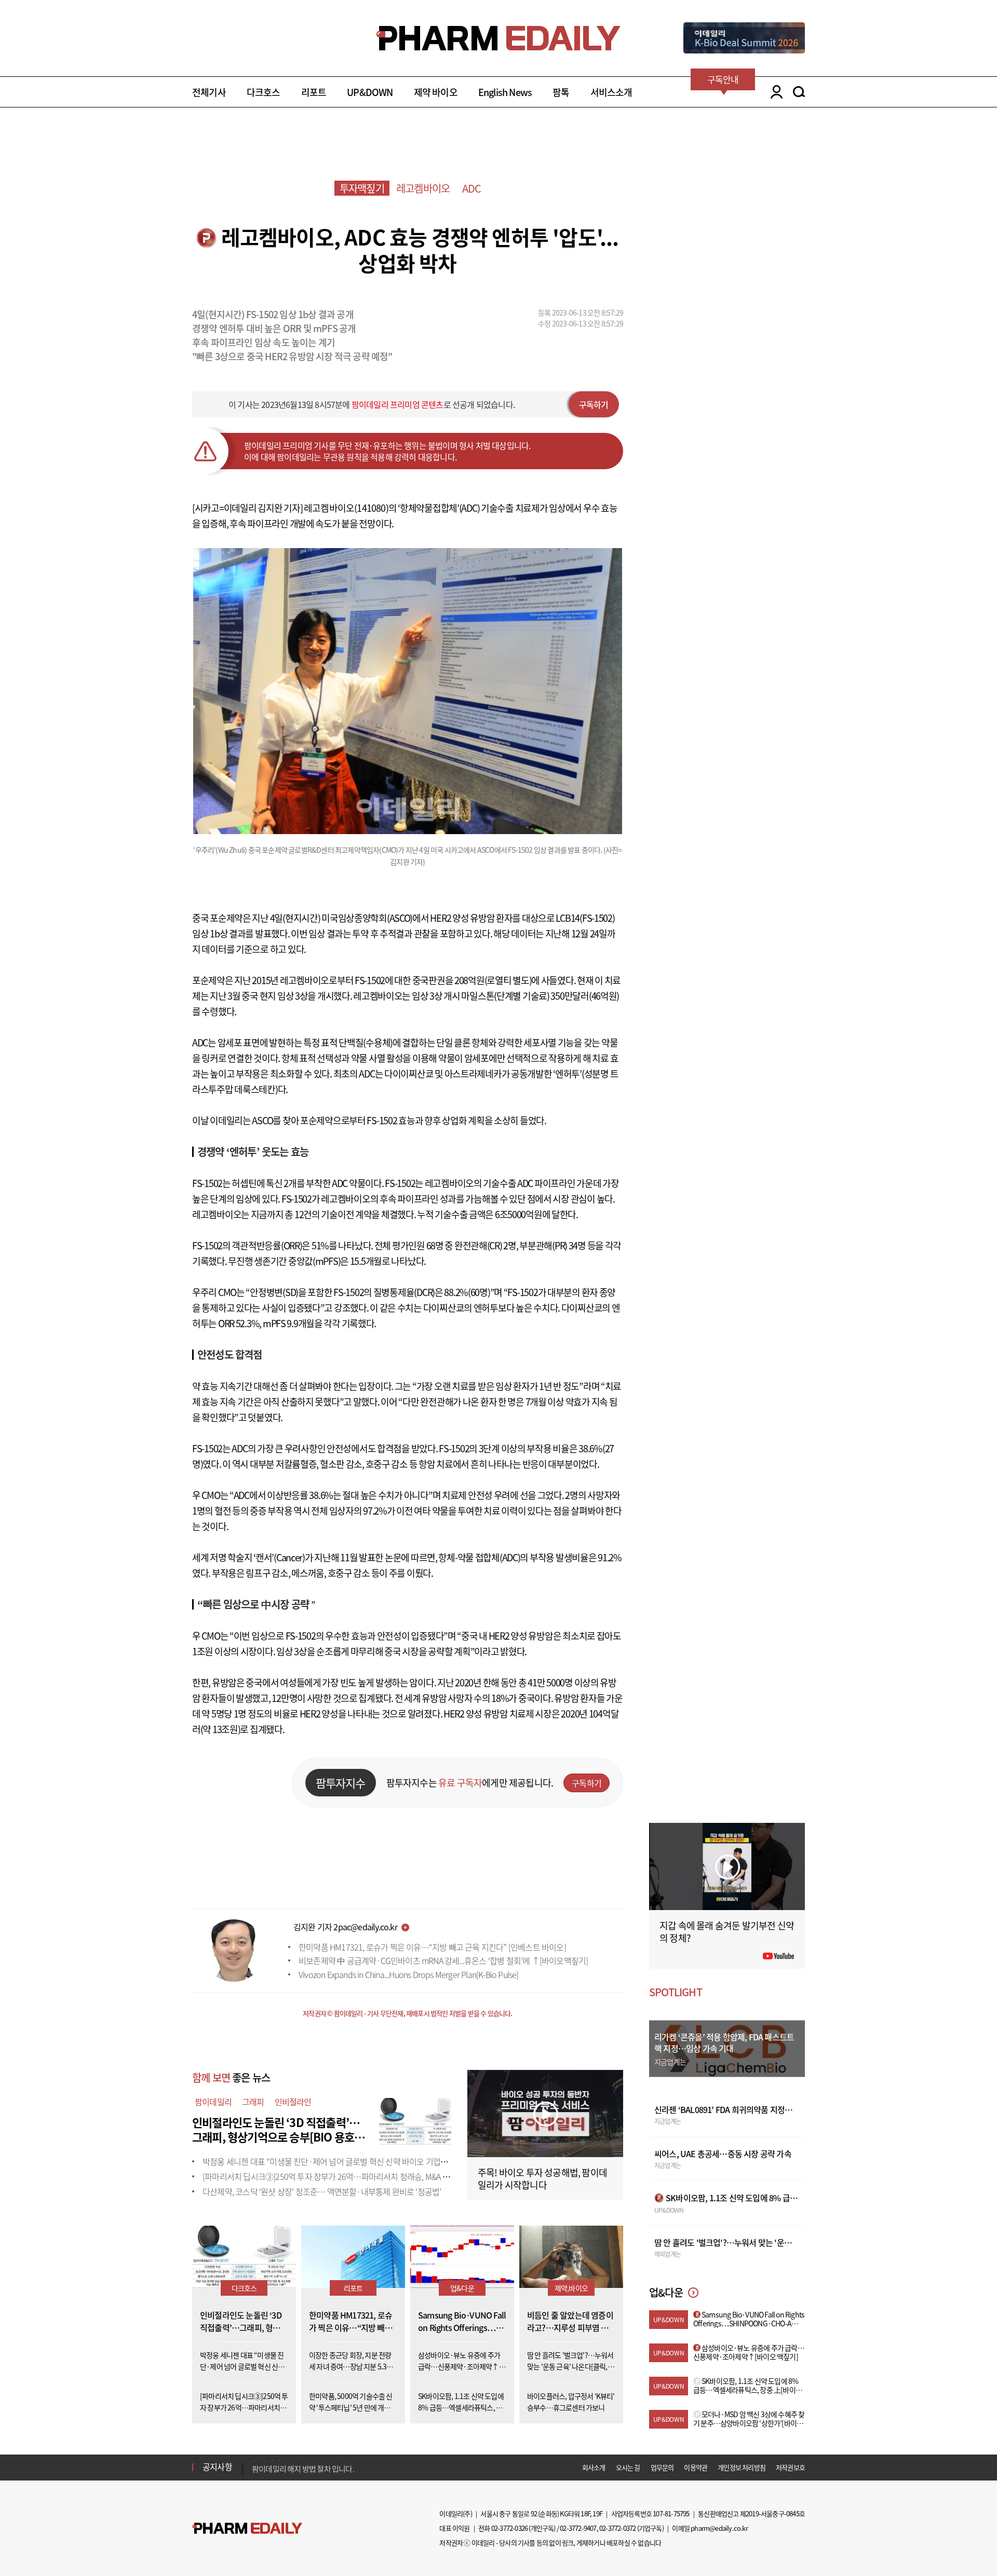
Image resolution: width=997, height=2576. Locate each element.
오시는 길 (628, 2467)
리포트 (314, 92)
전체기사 (209, 92)
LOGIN (774, 92)
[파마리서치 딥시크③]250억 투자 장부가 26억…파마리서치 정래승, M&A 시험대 (333, 2176)
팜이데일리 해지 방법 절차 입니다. (303, 2467)
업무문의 (662, 2467)
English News (505, 92)
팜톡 (561, 92)
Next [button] (255, 2473)
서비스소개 (611, 92)
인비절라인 (293, 2102)
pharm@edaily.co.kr (719, 2528)
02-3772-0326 (509, 2528)
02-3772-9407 (578, 2528)
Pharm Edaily (247, 2529)
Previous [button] (255, 2461)
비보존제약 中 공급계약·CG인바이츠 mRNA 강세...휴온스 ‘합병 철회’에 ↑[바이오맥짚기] (443, 1960)
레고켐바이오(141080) (346, 508)
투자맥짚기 (362, 188)
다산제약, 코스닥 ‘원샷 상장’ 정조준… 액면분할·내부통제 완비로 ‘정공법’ (322, 2191)
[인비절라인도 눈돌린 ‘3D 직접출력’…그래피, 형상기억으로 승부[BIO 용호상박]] (415, 2120)
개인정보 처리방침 (742, 2467)
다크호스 (264, 92)
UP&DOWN (370, 92)
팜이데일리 (213, 2102)
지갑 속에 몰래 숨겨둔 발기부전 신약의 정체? (727, 1932)
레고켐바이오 (423, 188)
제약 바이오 (436, 92)
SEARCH (799, 92)
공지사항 (217, 2466)
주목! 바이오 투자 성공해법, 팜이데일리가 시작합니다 (542, 2179)
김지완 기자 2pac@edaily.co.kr (345, 1927)
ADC (472, 188)
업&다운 (462, 2288)
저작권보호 (790, 2467)
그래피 (253, 2102)
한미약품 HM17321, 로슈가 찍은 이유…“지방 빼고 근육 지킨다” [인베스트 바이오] (432, 1947)
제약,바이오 (571, 2288)
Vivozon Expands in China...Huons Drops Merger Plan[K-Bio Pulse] (409, 1974)
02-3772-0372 (617, 2528)
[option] (334, 2466)
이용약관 (696, 2467)
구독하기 (594, 404)
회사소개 (594, 2467)
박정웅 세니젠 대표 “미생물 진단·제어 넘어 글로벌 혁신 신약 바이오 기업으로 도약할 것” (347, 2161)
